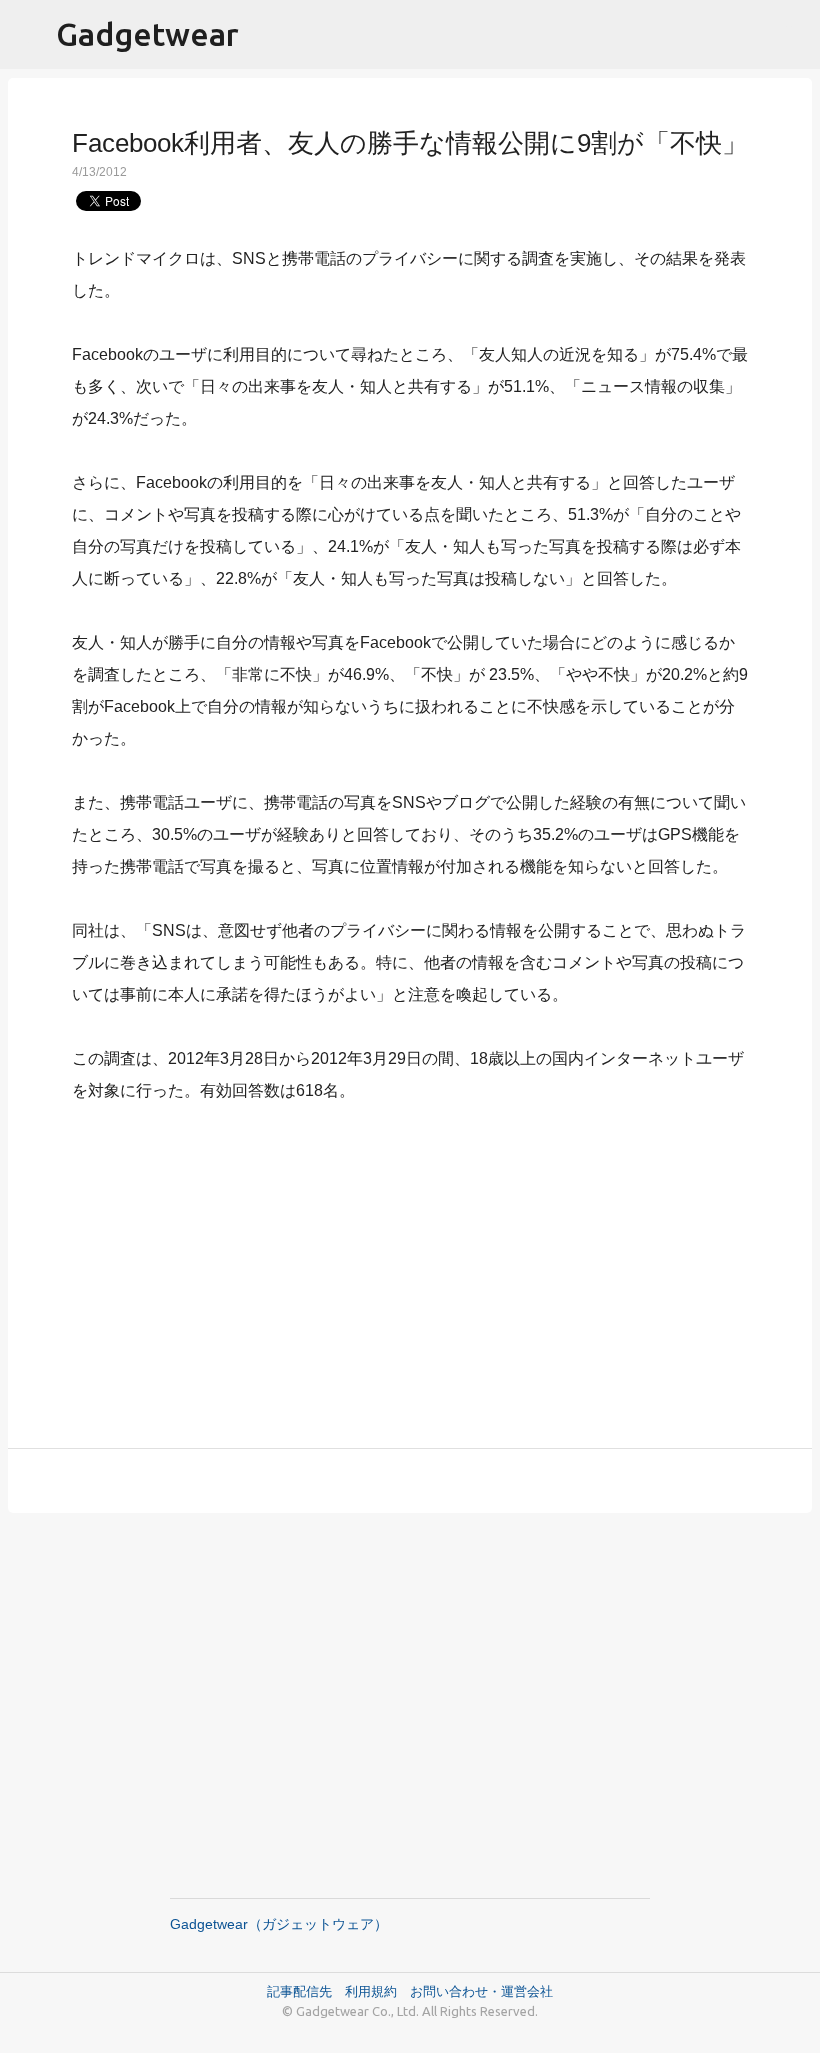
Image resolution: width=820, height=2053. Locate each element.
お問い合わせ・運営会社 (481, 1991)
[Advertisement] (410, 1264)
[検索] (792, 35)
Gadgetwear (147, 34)
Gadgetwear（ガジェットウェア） (279, 1924)
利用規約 (377, 1991)
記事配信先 (299, 1991)
